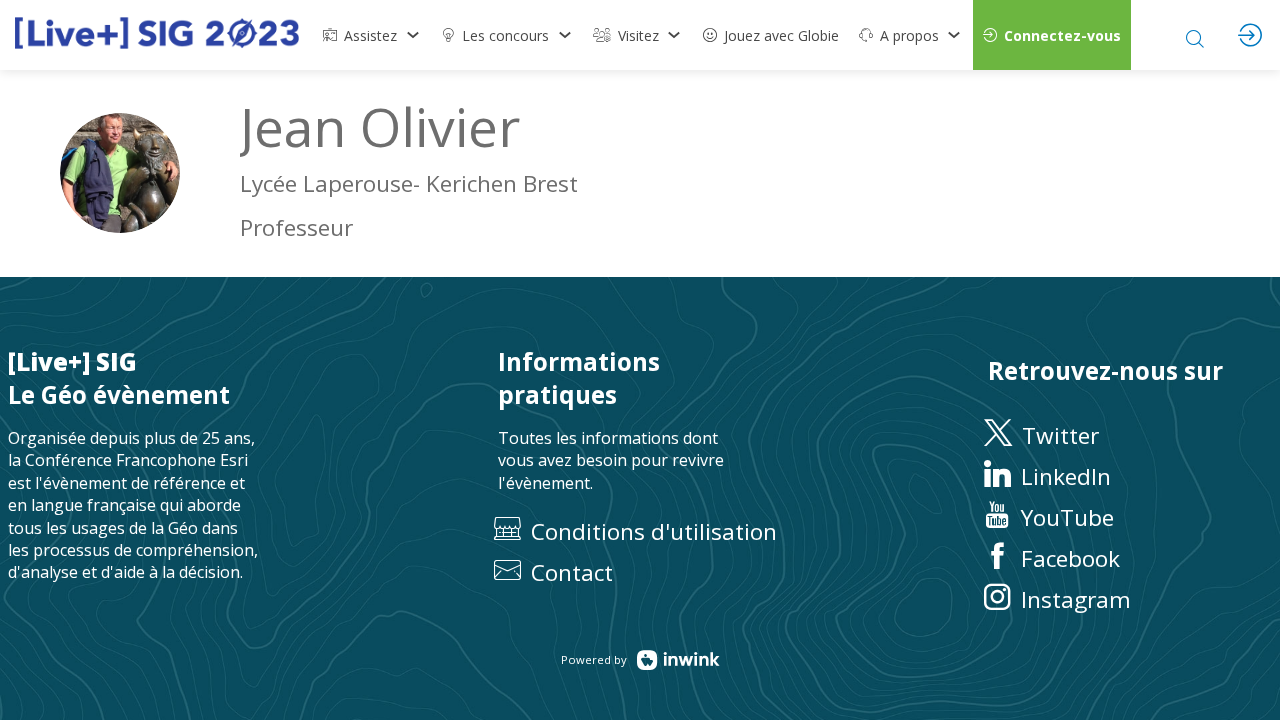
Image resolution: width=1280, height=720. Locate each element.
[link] (372, 35)
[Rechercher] (1195, 35)
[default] (771, 35)
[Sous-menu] (412, 35)
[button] (1052, 35)
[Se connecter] (1250, 35)
